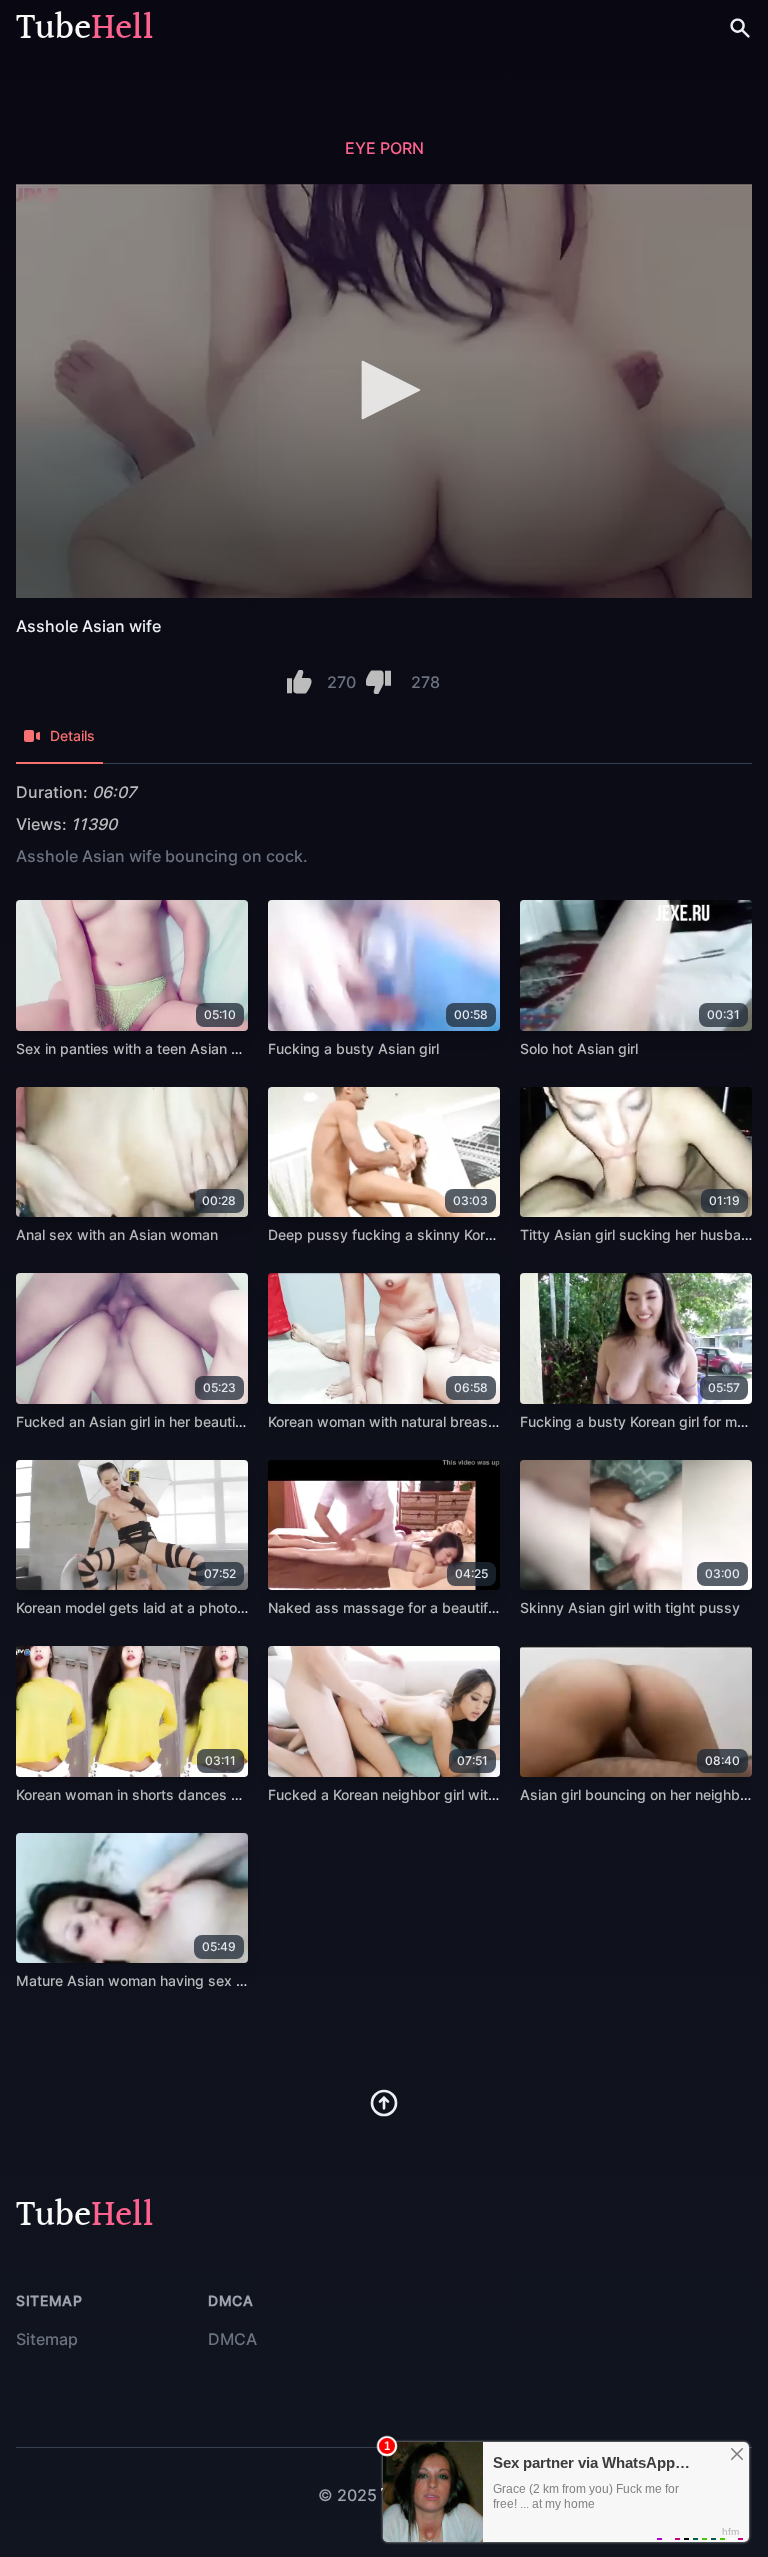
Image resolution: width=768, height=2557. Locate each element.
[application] (384, 391)
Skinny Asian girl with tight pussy (630, 1607)
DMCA (232, 2339)
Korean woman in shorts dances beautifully (157, 1794)
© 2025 (347, 2495)
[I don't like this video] (378, 682)
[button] (384, 390)
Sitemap (47, 2339)
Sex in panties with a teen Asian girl (133, 1048)
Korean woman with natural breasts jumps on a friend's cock (467, 1421)
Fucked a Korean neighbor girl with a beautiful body (437, 1794)
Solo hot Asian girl (579, 1048)
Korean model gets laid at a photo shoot (147, 1607)
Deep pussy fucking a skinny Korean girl (400, 1234)
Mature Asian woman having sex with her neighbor (183, 1980)
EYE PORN (384, 148)
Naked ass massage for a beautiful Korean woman (434, 1607)
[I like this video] (299, 682)
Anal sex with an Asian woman (117, 1234)
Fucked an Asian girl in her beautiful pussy (156, 1421)
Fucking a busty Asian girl (353, 1048)
